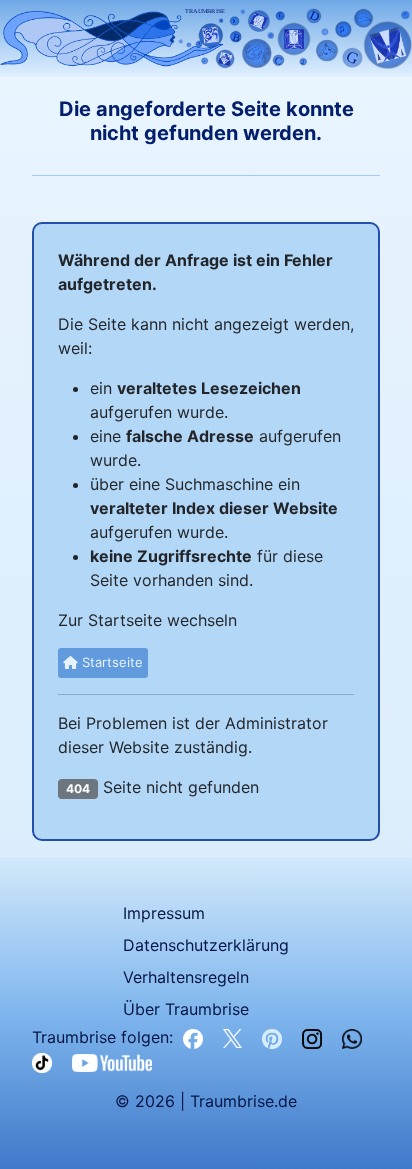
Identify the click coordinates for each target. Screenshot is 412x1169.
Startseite (110, 662)
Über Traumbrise (186, 1009)
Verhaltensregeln (186, 977)
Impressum (164, 913)
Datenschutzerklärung (206, 945)
